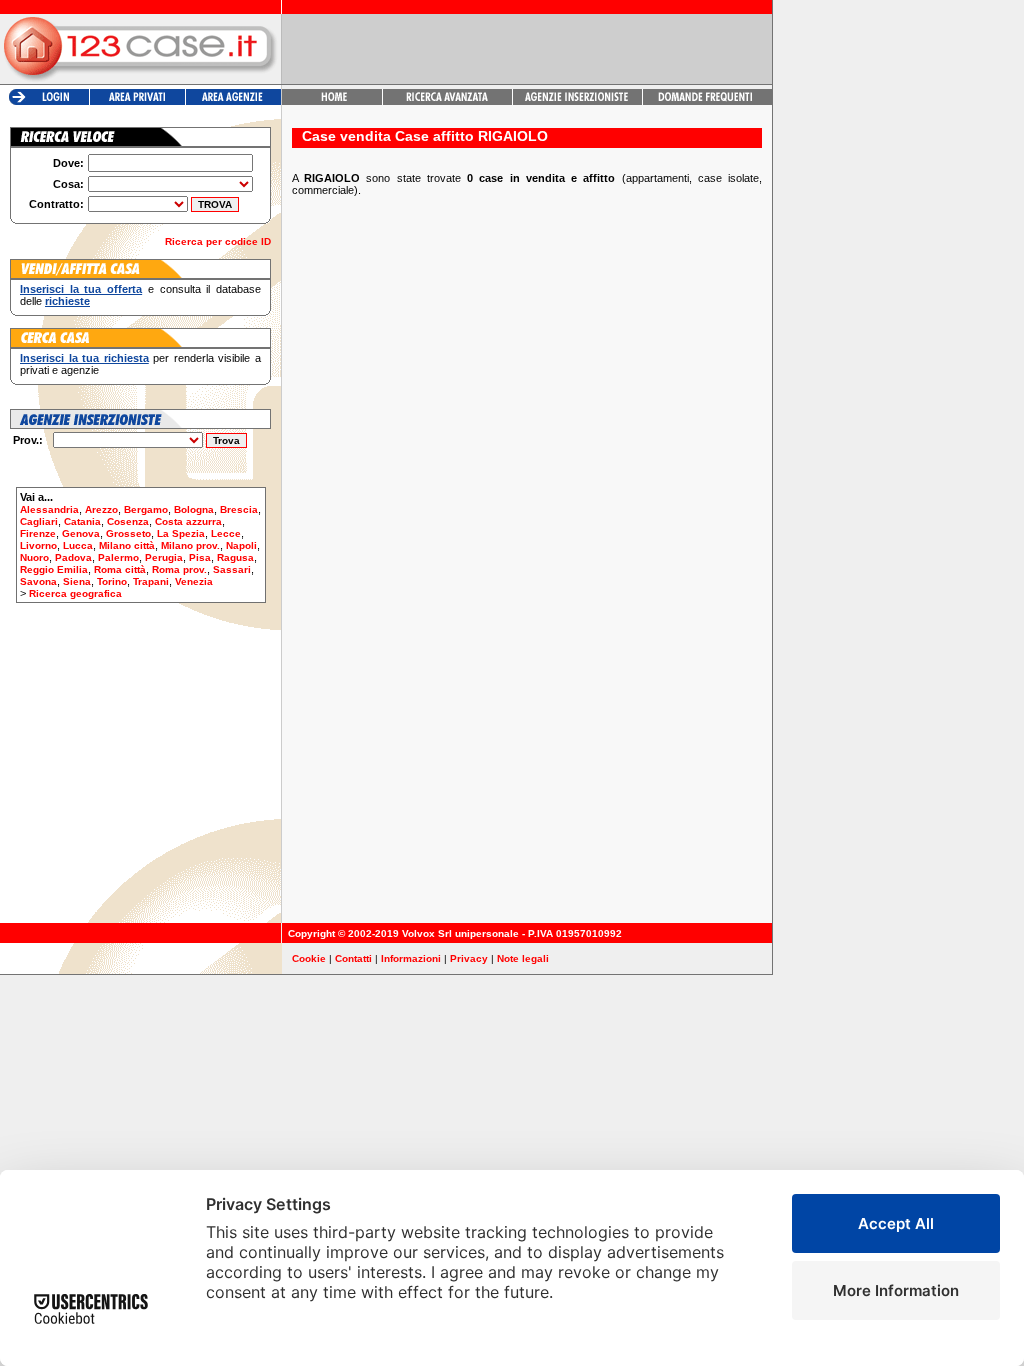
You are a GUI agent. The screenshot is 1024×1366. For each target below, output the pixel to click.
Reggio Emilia (54, 569)
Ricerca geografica (75, 593)
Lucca (78, 545)
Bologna (194, 509)
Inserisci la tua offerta (81, 289)
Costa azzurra (188, 521)
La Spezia (181, 533)
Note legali (523, 958)
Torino (112, 581)
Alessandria (49, 509)
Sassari (232, 569)
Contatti (353, 958)
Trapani (151, 581)
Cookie (309, 958)
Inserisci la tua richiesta (84, 358)
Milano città (127, 545)
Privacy (469, 958)
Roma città (120, 569)
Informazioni (411, 958)
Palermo (118, 557)
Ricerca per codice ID (218, 241)
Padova (73, 557)
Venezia (194, 581)
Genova (81, 533)
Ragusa (235, 557)
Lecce (226, 533)
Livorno (38, 545)
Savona (38, 581)
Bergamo (146, 509)
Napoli (241, 545)
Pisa (200, 557)
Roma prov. (179, 569)
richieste (67, 301)
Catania (82, 521)
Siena (77, 581)
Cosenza (128, 521)
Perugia (164, 557)
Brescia (239, 509)
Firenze (38, 533)
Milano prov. (190, 545)
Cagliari (39, 521)
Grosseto (128, 533)
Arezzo (101, 509)
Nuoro (34, 557)
